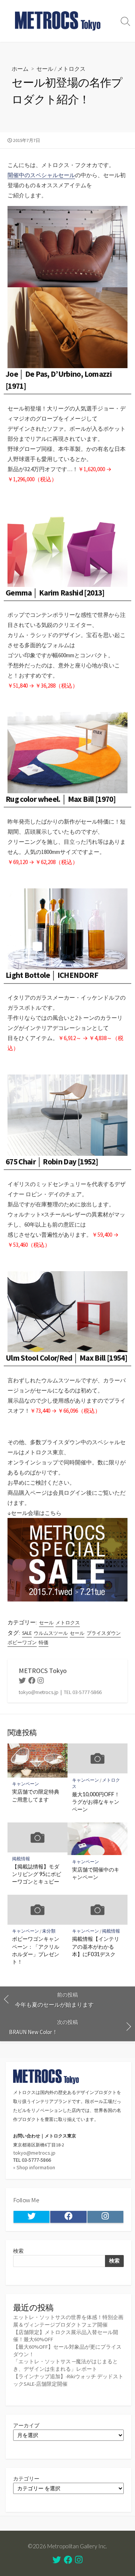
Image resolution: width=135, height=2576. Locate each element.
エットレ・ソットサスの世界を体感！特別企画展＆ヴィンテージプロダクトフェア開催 (68, 2321)
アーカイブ (26, 2425)
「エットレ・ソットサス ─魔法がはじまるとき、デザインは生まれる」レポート (65, 2365)
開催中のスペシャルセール (41, 175)
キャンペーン (25, 1784)
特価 (43, 1642)
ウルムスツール (51, 1633)
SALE (27, 1633)
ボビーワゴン (22, 1642)
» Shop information (34, 2167)
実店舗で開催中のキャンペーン (96, 1873)
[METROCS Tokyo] (58, 21)
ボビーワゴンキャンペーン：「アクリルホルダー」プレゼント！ (36, 1950)
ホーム (20, 69)
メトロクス (71, 69)
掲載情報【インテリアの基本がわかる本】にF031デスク (96, 1946)
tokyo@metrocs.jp (34, 2153)
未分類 (49, 1931)
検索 (18, 2251)
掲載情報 (21, 1859)
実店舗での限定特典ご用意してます (36, 1795)
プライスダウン (104, 1633)
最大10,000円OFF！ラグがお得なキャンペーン (96, 1802)
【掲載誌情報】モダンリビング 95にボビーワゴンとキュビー (37, 1874)
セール (45, 69)
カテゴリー (26, 2479)
